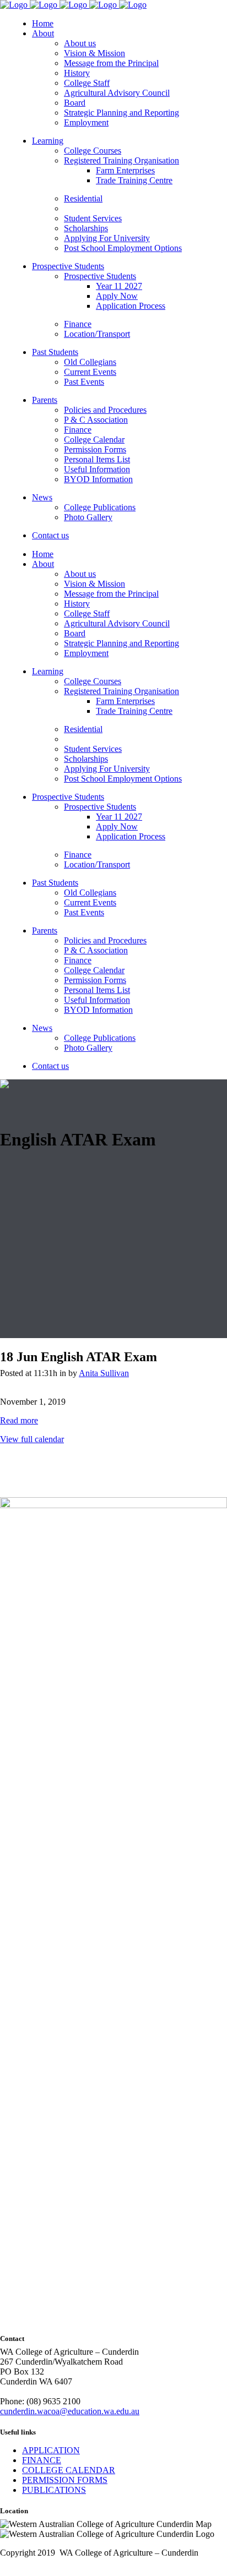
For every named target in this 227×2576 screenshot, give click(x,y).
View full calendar (32, 1439)
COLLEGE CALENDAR (69, 2470)
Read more (19, 1420)
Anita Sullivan (104, 1373)
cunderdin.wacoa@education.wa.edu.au (70, 2411)
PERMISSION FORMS (65, 2480)
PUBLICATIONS (54, 2490)
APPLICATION (51, 2450)
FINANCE (42, 2460)
